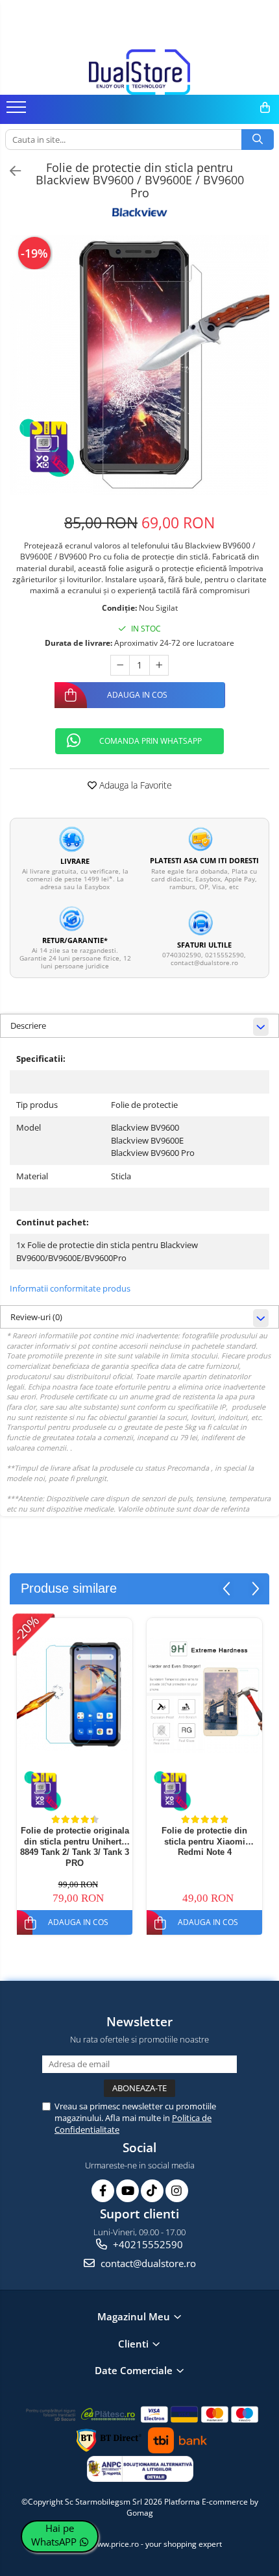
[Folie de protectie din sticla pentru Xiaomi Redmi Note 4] (204, 1695)
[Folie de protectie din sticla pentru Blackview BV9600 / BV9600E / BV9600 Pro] (139, 365)
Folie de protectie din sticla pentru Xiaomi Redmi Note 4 (204, 1842)
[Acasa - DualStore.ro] (139, 72)
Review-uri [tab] (36, 1317)
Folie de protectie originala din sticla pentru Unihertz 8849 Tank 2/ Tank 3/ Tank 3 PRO (75, 1847)
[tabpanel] (139, 365)
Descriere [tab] (28, 1025)
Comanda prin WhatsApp (151, 741)
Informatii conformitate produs (70, 1288)
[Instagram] (177, 2191)
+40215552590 (147, 2244)
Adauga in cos (137, 695)
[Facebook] (103, 2191)
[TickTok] (152, 2191)
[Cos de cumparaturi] (265, 108)
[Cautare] (258, 140)
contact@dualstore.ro (147, 2263)
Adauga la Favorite (134, 785)
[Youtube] (127, 2191)
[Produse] (18, 111)
